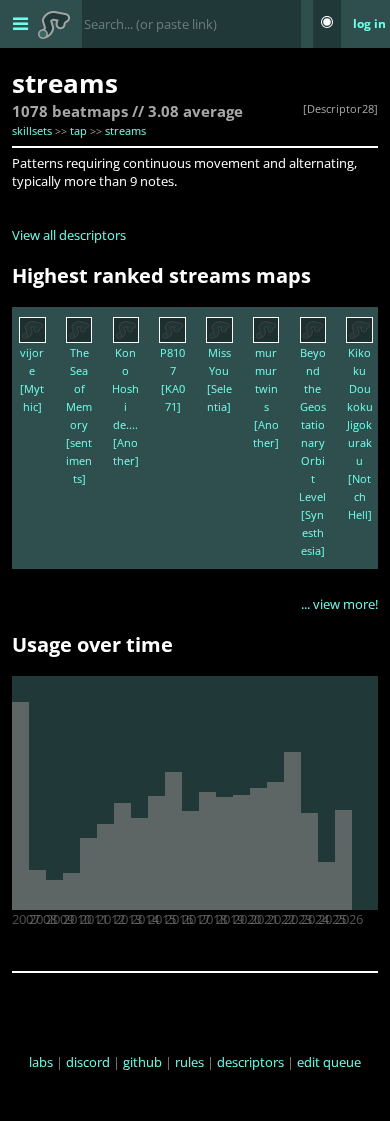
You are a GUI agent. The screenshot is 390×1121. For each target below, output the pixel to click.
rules (189, 1062)
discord (88, 1062)
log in (369, 23)
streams (125, 130)
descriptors (250, 1062)
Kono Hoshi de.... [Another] (125, 406)
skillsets (32, 130)
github (142, 1062)
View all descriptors (69, 235)
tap (78, 130)
